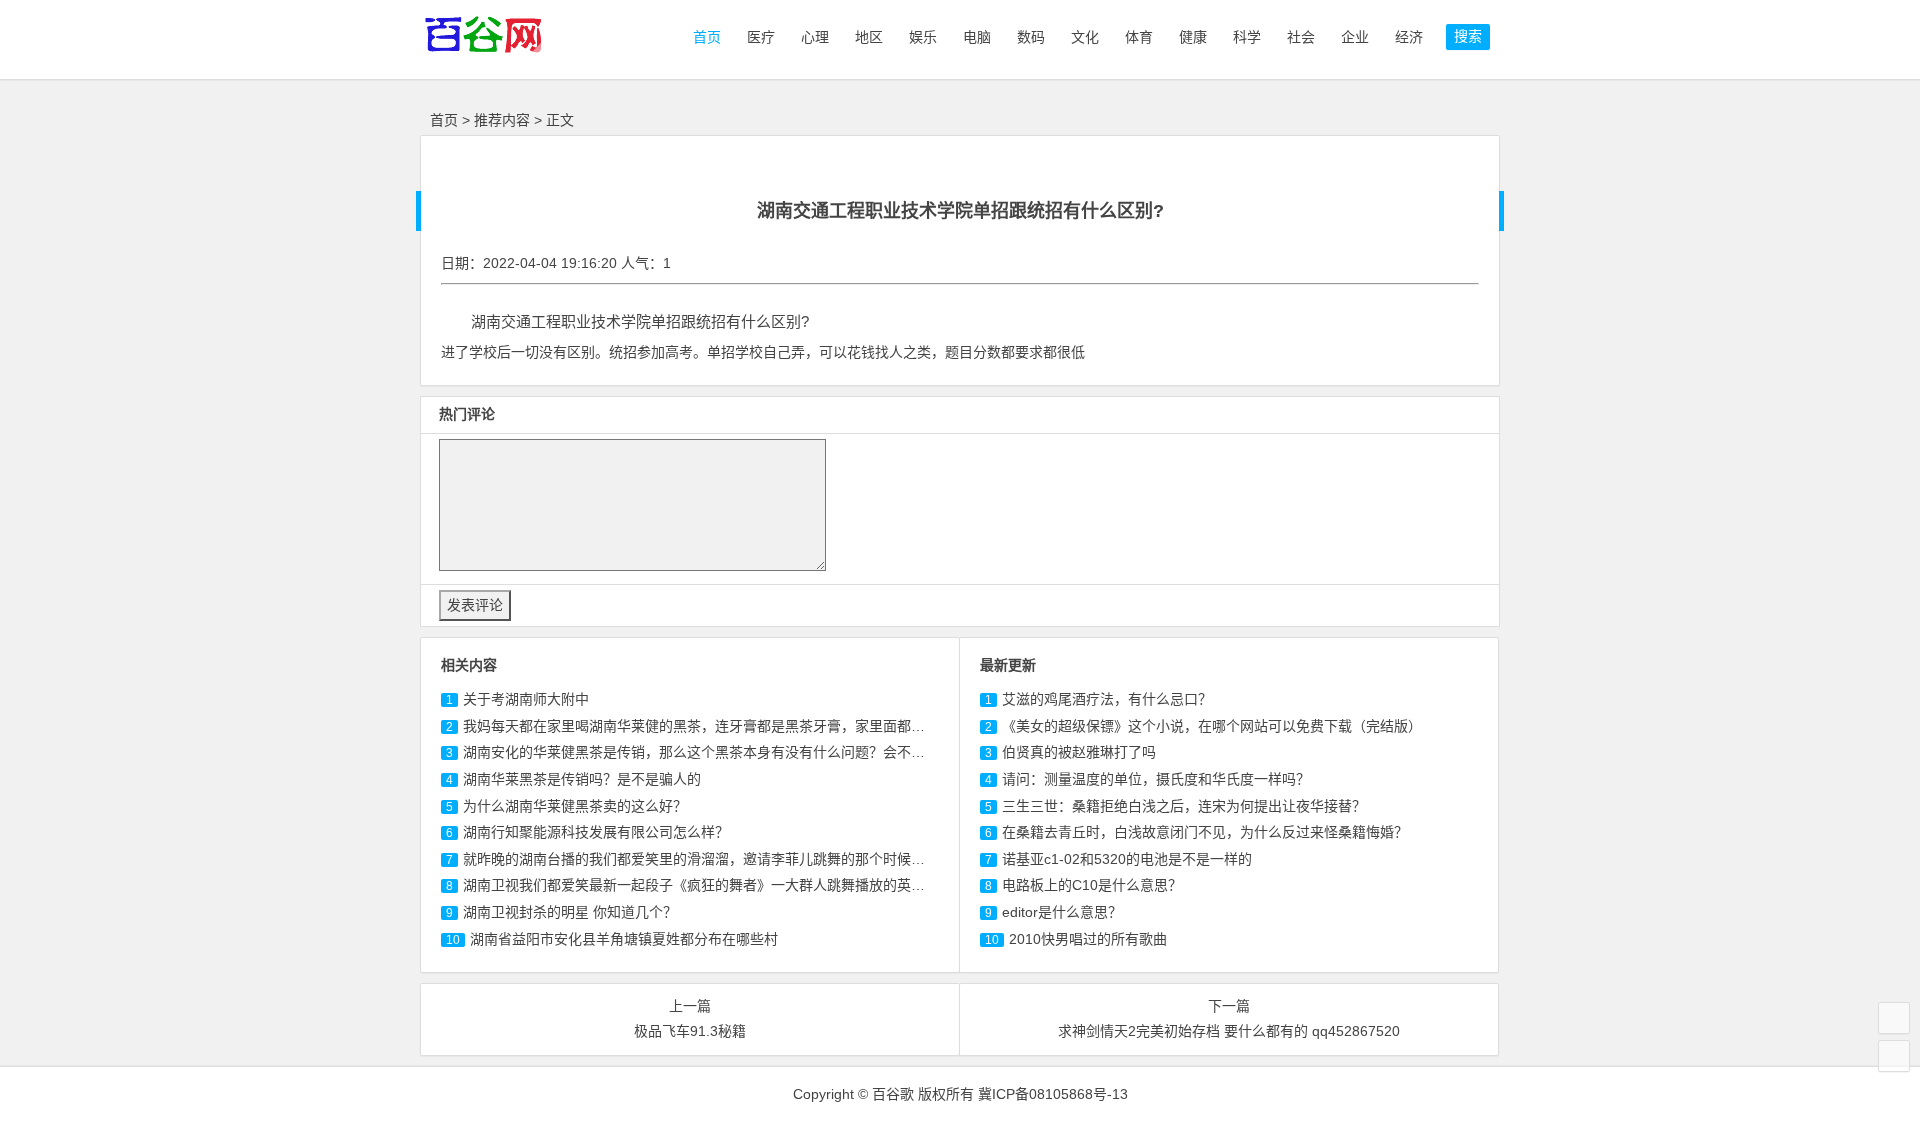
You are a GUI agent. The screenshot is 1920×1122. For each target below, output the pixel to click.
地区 (869, 37)
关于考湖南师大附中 (526, 699)
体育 (1139, 37)
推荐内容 (502, 120)
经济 (1409, 37)
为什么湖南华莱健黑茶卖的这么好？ (575, 806)
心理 (815, 37)
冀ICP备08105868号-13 (1053, 1094)
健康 (1193, 37)
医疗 (761, 37)
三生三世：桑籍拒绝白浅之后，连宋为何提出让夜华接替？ (1184, 806)
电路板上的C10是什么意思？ (1092, 885)
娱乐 (923, 37)
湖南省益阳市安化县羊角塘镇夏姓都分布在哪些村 (624, 939)
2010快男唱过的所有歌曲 (1088, 939)
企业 (1355, 37)
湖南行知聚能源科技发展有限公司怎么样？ (596, 832)
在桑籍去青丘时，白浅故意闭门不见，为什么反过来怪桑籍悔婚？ (1205, 832)
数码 (1031, 37)
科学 (1247, 37)
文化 (1085, 37)
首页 (705, 37)
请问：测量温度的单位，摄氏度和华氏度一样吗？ (1156, 779)
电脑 (977, 37)
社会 (1301, 37)
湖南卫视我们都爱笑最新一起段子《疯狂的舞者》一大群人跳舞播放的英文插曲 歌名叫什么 (745, 885)
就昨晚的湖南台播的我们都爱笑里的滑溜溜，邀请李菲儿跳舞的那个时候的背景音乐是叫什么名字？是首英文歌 (806, 859)
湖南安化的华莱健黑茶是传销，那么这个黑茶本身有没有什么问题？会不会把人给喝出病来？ (750, 752)
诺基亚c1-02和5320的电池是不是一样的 (1127, 859)
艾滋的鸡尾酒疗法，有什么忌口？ (1107, 699)
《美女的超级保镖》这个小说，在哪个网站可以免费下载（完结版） (1212, 726)
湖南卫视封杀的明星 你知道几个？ (570, 912)
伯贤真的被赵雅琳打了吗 (1079, 752)
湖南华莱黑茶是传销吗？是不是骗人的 (582, 779)
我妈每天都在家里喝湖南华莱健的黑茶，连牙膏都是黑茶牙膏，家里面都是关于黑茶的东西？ (750, 726)
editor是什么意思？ (1062, 912)
